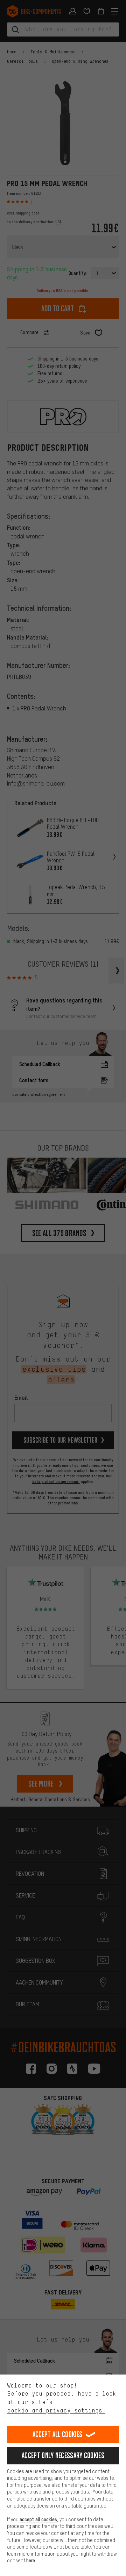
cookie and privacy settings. (56, 2410)
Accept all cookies (57, 2434)
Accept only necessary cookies (63, 2455)
